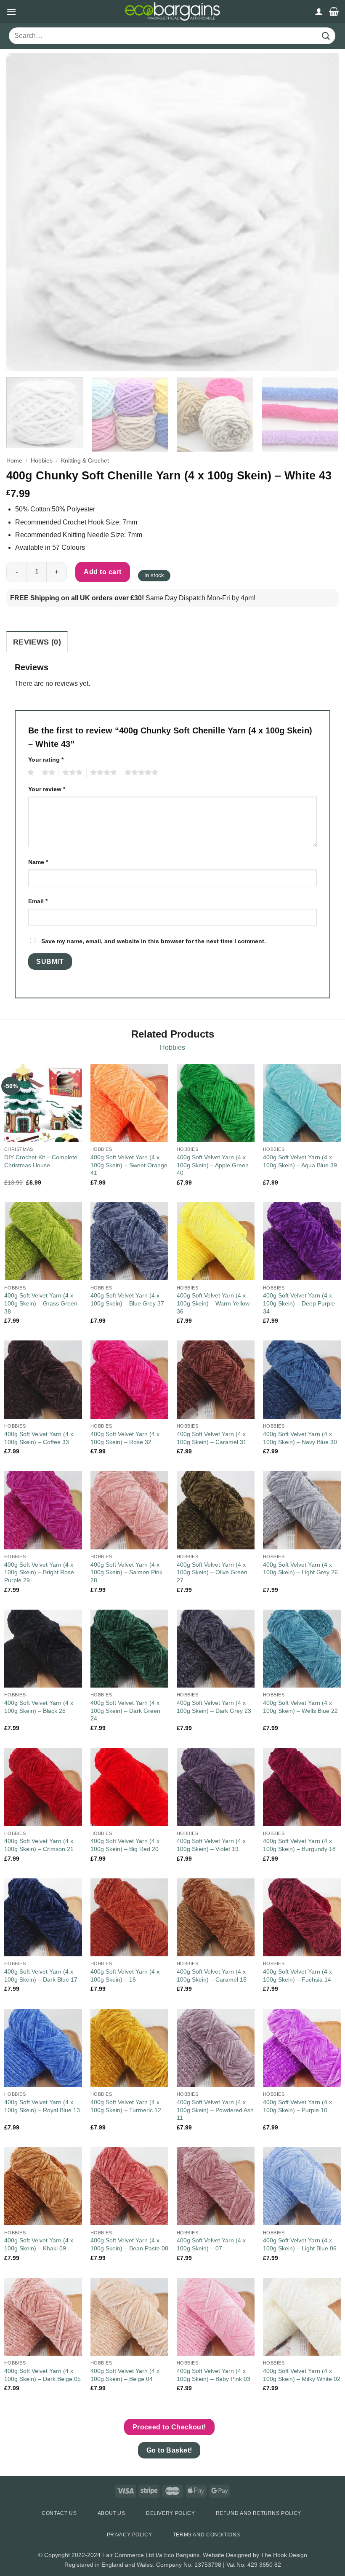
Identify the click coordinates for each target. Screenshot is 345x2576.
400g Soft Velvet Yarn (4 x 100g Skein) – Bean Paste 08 (129, 2244)
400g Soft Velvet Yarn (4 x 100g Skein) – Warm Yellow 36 (213, 1303)
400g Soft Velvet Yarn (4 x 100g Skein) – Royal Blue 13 (42, 2106)
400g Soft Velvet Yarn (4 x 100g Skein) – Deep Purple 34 (299, 1303)
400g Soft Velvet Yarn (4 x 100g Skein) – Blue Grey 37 (127, 1299)
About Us (111, 2513)
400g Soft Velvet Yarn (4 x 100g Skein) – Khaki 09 (39, 2244)
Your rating (46, 760)
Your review (47, 789)
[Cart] (334, 11)
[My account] (319, 11)
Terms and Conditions (207, 2535)
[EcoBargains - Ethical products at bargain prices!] (172, 11)
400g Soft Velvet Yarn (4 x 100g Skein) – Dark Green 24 (125, 1711)
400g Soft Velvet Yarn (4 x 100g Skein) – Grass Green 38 (41, 1303)
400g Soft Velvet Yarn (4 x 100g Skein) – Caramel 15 (212, 1975)
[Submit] (326, 36)
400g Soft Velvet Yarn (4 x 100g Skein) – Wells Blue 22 (300, 1707)
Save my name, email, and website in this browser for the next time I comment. (154, 941)
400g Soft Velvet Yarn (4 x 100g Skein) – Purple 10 (297, 2106)
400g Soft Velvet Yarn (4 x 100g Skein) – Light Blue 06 (300, 2244)
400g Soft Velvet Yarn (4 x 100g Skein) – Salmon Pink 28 (126, 1572)
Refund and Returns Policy (259, 2513)
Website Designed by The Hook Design (255, 2555)
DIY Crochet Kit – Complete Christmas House (41, 1161)
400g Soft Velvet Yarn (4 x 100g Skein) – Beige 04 (125, 2375)
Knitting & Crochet (85, 461)
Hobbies (42, 461)
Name (38, 862)
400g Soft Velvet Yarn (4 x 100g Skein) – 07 (211, 2244)
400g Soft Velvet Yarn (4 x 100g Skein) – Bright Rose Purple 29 (39, 1572)
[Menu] (11, 12)
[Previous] (24, 212)
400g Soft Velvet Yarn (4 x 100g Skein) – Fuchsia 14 (297, 1975)
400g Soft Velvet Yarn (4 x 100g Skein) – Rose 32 (125, 1438)
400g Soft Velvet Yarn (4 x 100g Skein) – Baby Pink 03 (214, 2375)
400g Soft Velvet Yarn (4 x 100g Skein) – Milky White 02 (302, 2375)
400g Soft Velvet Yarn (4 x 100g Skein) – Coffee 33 (39, 1438)
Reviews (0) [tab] (37, 642)
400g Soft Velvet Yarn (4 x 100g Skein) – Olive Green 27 (212, 1572)
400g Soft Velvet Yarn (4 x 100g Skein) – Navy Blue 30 (300, 1438)
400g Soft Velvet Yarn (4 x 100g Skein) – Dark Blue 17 (41, 1975)
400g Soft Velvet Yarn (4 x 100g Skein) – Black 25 (39, 1707)
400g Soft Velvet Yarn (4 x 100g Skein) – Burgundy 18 (299, 1845)
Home (14, 461)
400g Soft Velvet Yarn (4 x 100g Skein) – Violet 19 (211, 1845)
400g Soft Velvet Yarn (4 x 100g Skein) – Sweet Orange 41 (129, 1165)
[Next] (321, 212)
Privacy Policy (130, 2535)
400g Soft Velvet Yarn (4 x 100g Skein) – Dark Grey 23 (214, 1707)
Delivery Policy (170, 2513)
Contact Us (59, 2513)
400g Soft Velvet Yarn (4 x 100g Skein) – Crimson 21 (39, 1845)
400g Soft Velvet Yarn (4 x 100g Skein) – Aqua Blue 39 (300, 1161)
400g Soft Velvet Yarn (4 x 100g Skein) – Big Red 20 (125, 1845)
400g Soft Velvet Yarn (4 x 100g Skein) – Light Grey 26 (300, 1569)
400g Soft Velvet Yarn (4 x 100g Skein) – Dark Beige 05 (42, 2375)
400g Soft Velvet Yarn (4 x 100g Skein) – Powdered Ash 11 (215, 2110)
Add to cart (102, 572)
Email (38, 901)
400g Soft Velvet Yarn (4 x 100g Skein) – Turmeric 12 (126, 2106)
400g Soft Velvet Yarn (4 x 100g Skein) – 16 (125, 1975)
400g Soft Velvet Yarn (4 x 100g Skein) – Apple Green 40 (213, 1165)
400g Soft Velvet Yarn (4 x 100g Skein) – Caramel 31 (212, 1438)
